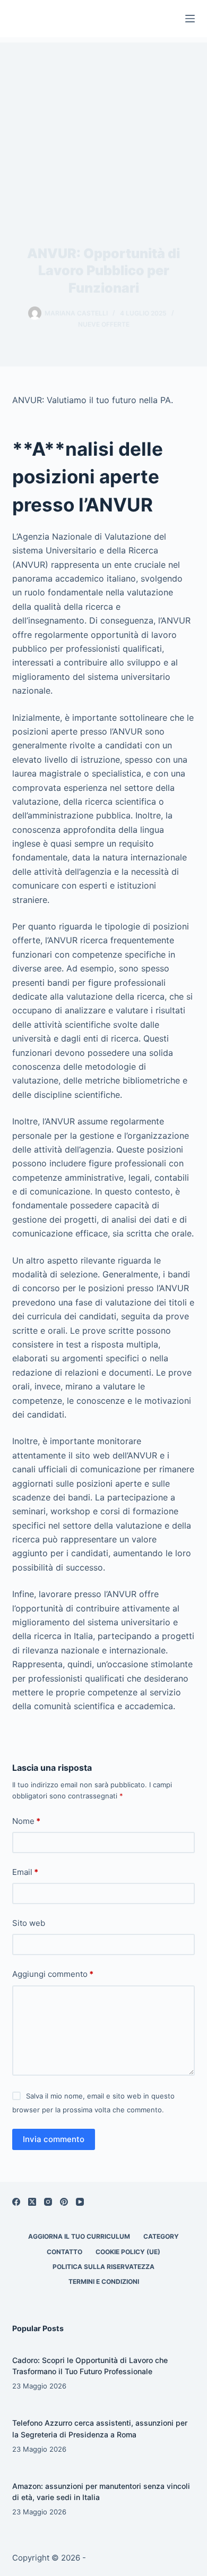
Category (161, 2236)
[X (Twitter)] (32, 2202)
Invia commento (54, 2139)
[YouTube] (80, 2202)
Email (25, 1872)
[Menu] (190, 19)
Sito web (29, 1923)
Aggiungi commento (53, 1974)
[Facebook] (16, 2202)
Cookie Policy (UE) (128, 2252)
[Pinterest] (64, 2202)
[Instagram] (48, 2202)
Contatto (64, 2252)
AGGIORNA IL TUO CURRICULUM (79, 2236)
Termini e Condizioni (104, 2281)
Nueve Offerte (104, 324)
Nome (26, 1821)
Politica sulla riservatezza (103, 2267)
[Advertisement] (103, 122)
